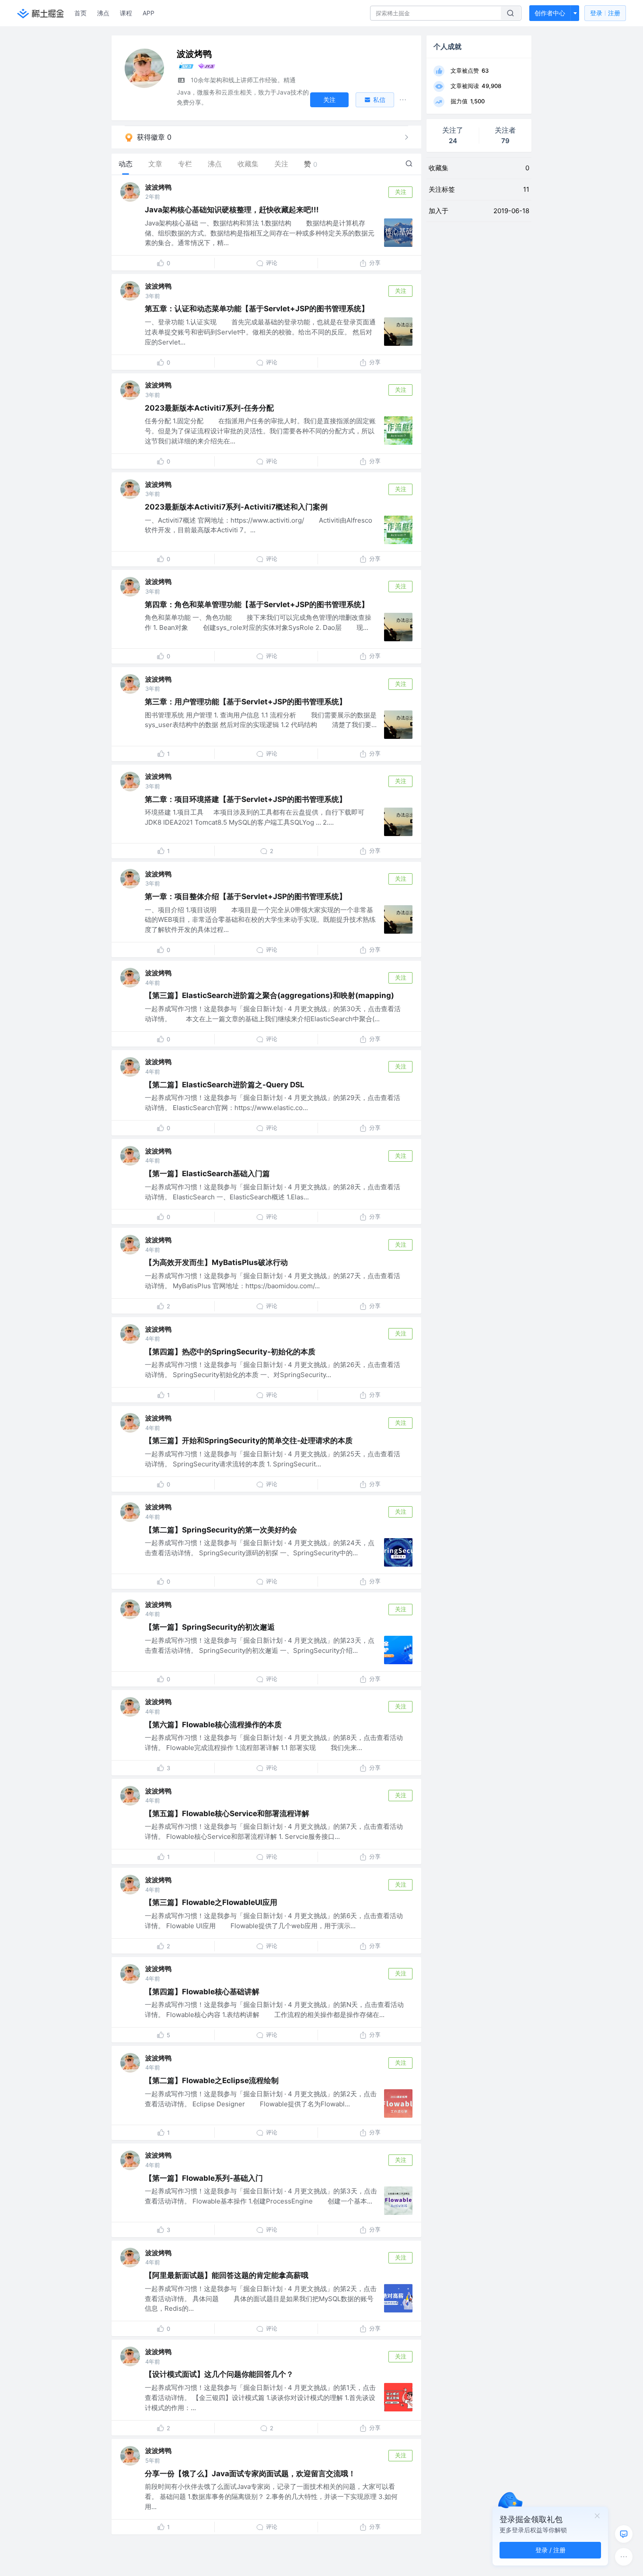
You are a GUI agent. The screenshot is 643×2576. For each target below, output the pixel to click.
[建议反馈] (624, 2534)
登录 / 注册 (550, 2550)
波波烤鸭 (158, 187)
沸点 (103, 13)
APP (149, 13)
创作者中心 (550, 13)
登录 (605, 13)
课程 (126, 13)
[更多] (624, 2557)
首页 (80, 13)
